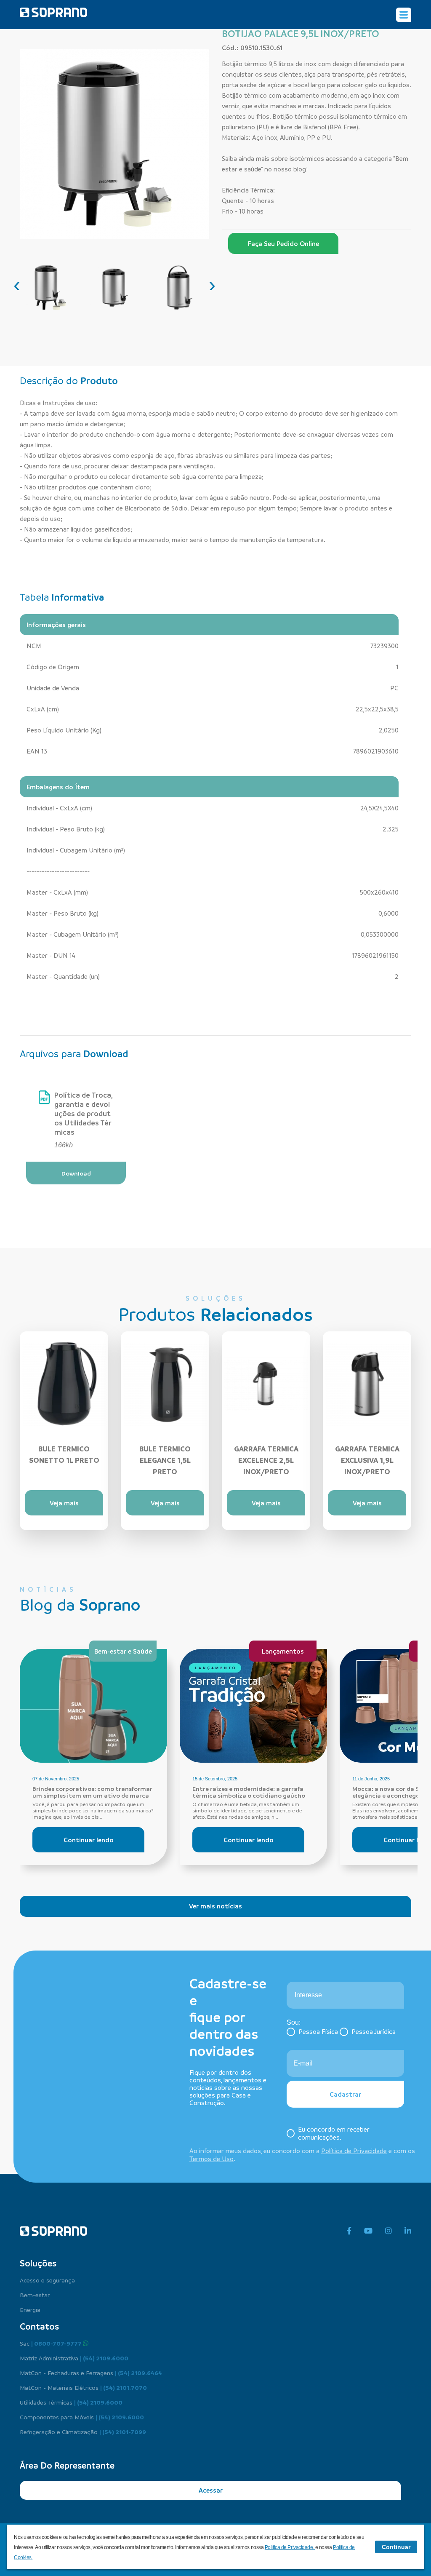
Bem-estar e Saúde (123, 1651)
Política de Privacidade (354, 2151)
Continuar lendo (89, 1840)
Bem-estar (35, 2295)
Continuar (396, 2547)
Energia (30, 2309)
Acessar (211, 2490)
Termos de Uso (212, 2159)
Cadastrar (345, 2094)
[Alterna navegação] (404, 15)
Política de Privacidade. (290, 2547)
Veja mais (64, 1503)
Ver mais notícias (215, 1906)
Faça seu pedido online (283, 243)
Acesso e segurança (47, 2280)
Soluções (38, 2263)
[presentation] (17, 285)
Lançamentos (283, 1651)
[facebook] (349, 2231)
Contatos (39, 2326)
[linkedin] (408, 2231)
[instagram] (388, 2231)
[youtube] (368, 2231)
